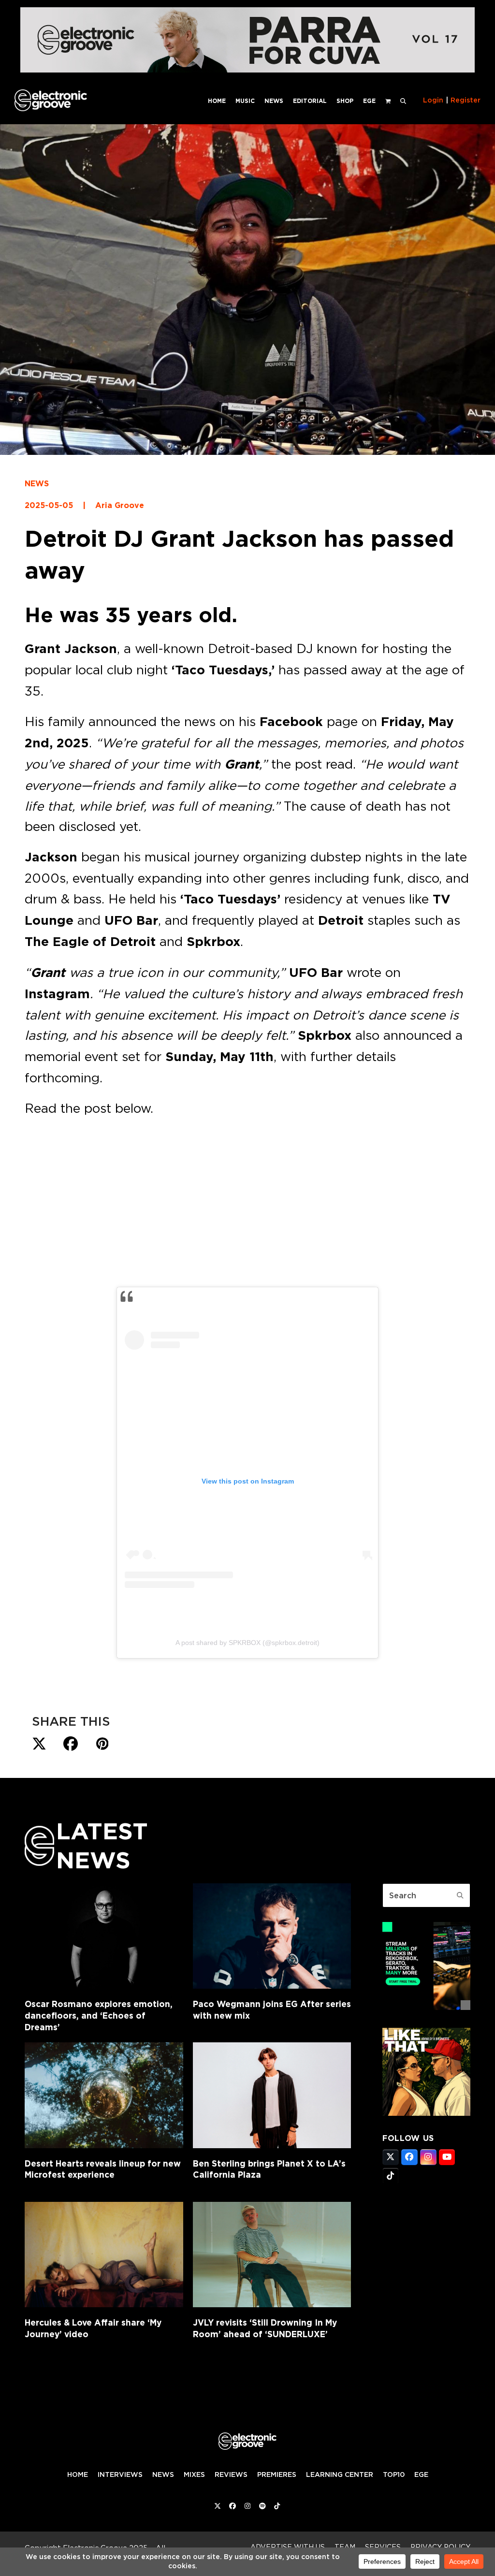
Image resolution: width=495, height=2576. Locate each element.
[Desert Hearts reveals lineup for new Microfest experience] (104, 2095)
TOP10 (394, 2474)
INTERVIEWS (120, 2474)
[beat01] (426, 2007)
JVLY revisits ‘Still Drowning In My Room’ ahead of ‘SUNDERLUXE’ (265, 2328)
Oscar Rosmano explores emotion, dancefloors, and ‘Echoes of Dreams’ (99, 2015)
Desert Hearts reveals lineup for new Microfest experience (103, 2169)
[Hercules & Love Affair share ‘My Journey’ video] (104, 2255)
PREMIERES (277, 2474)
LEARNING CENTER (340, 2474)
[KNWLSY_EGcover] (426, 2113)
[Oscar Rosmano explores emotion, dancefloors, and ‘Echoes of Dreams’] (104, 1936)
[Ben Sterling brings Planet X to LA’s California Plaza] (272, 2095)
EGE (421, 2474)
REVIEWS (231, 2474)
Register (466, 100)
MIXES (194, 2474)
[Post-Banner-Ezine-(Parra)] (247, 70)
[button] (403, 100)
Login (433, 100)
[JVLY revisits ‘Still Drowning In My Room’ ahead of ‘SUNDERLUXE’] (272, 2255)
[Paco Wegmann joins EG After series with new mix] (272, 1936)
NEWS (37, 484)
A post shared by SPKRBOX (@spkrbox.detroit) (247, 1643)
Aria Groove (120, 505)
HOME (78, 2474)
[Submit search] (460, 1895)
